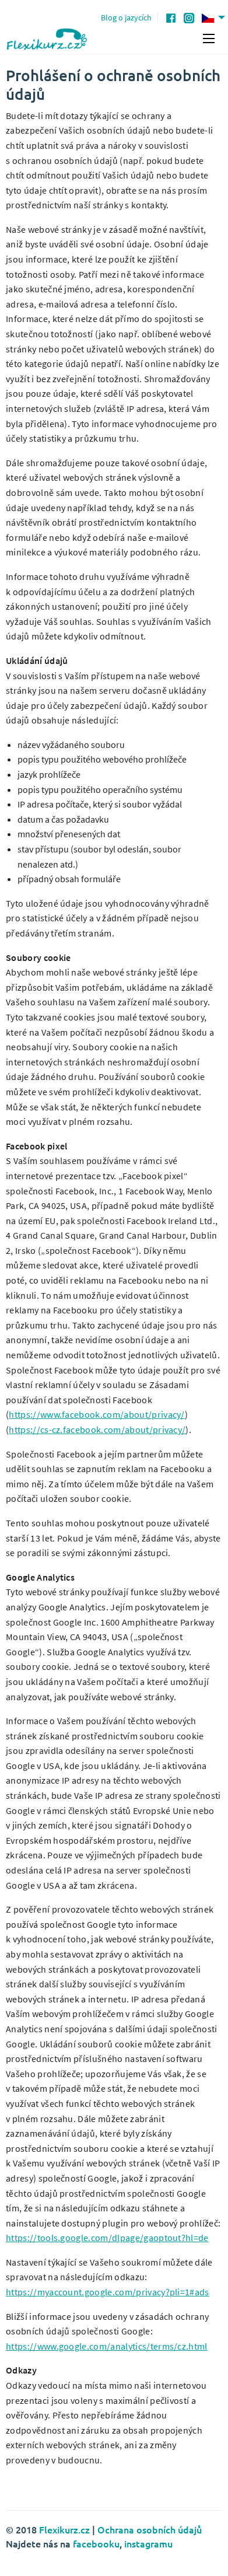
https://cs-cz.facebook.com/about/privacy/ (97, 1429)
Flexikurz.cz (64, 2529)
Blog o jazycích (126, 18)
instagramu (148, 2543)
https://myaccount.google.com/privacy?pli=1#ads (108, 2292)
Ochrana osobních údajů (150, 2529)
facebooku (96, 2543)
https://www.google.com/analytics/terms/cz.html (107, 2346)
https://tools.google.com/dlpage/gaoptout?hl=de (107, 2238)
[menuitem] (215, 18)
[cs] (215, 18)
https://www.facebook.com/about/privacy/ (97, 1414)
